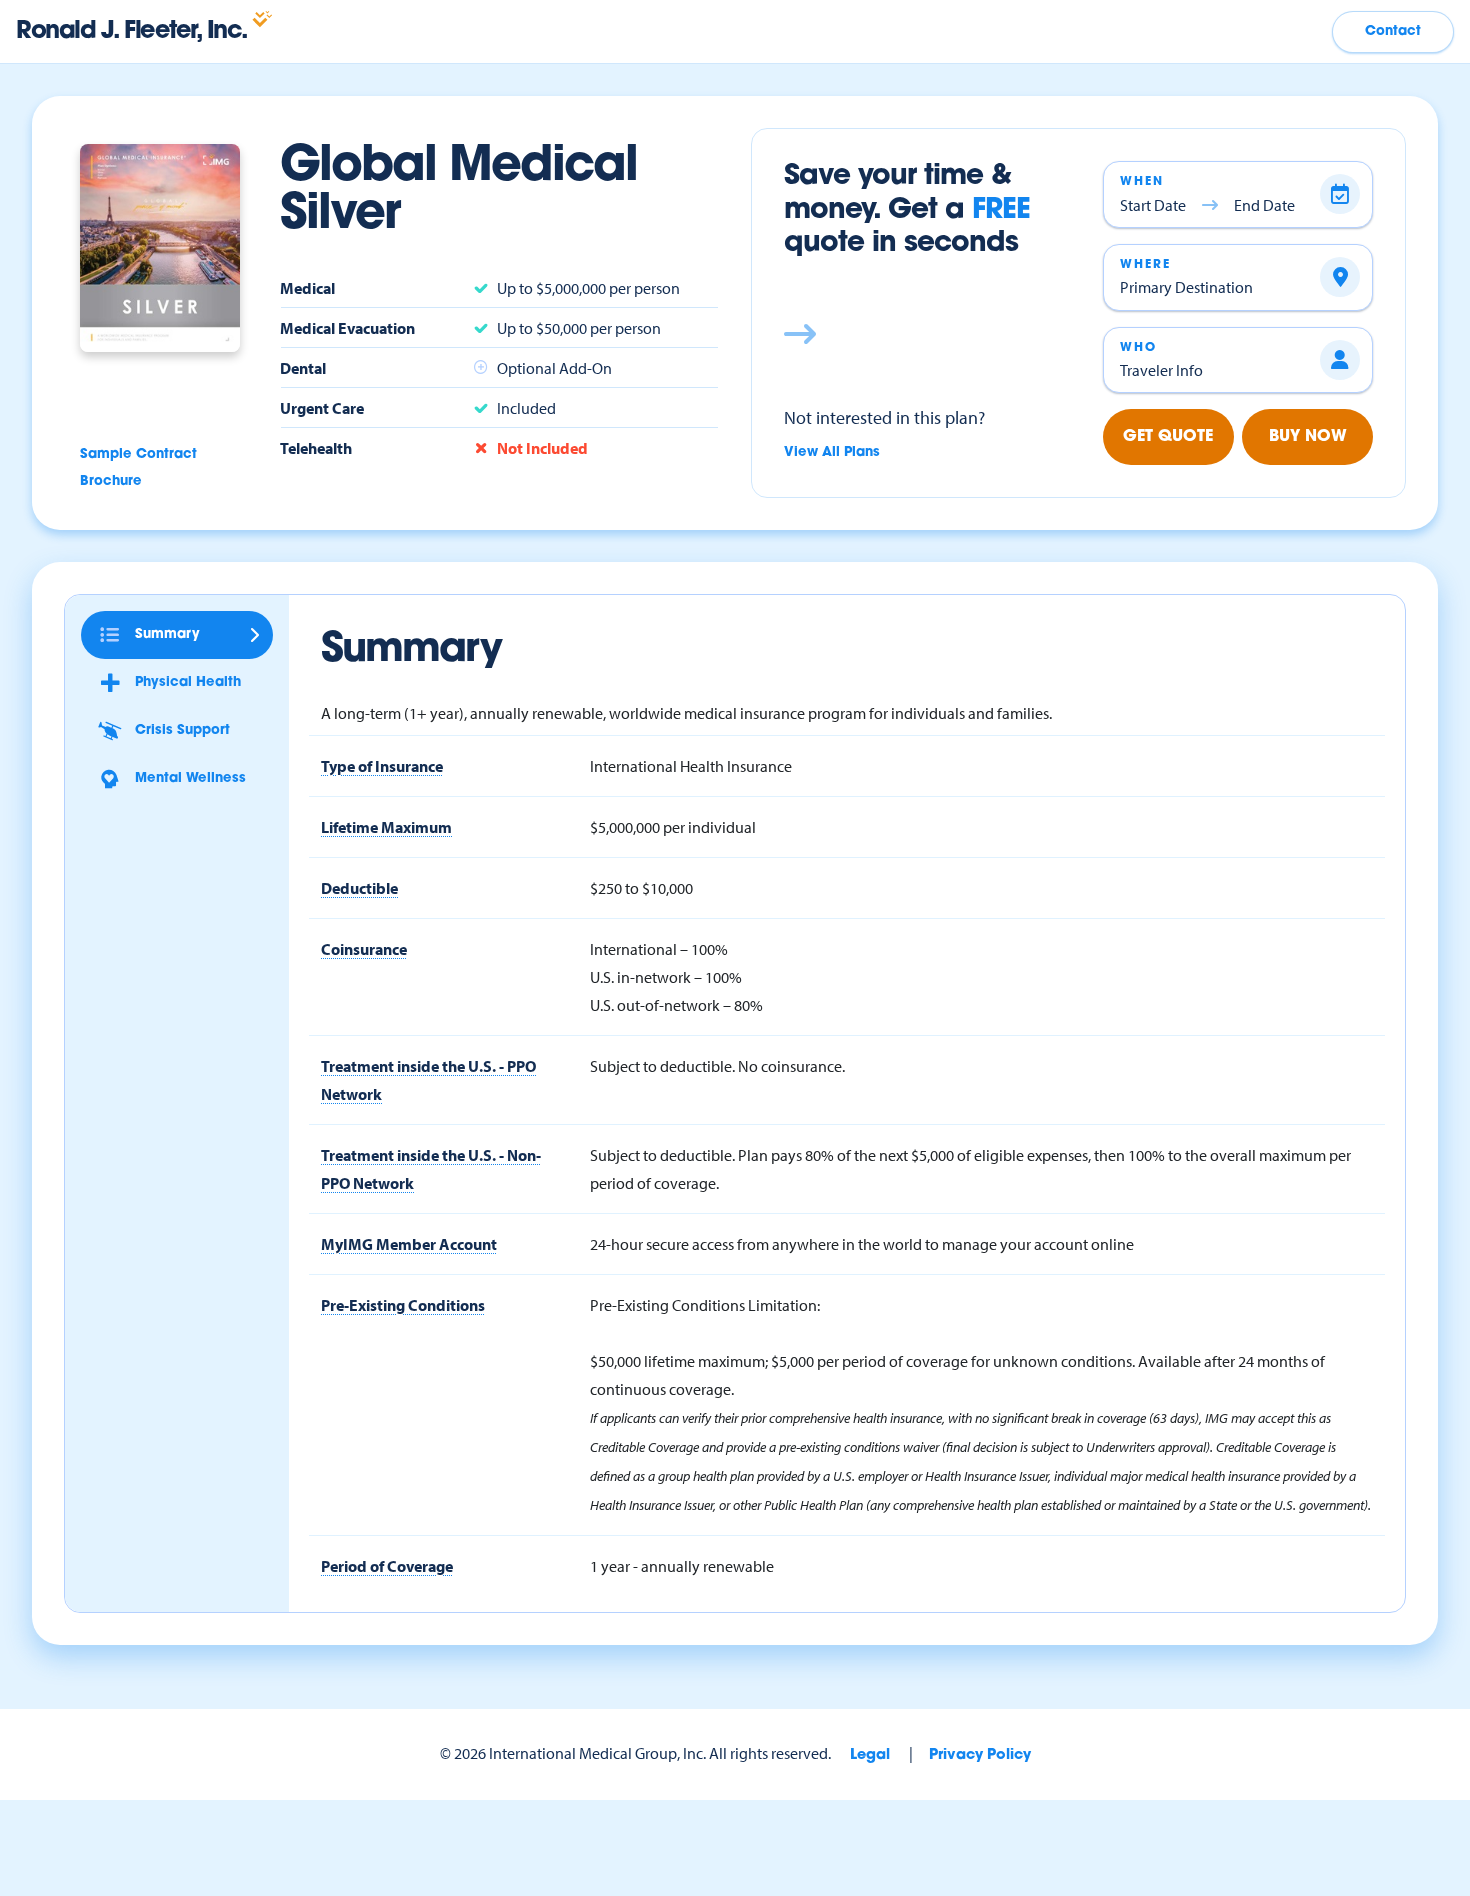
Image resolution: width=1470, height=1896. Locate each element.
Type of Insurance (382, 766)
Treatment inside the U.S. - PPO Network (428, 1080)
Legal (870, 1755)
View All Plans (832, 452)
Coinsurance (364, 949)
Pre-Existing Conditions (403, 1305)
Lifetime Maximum (386, 827)
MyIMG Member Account (409, 1244)
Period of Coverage (387, 1566)
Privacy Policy (980, 1755)
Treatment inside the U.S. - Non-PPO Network (431, 1169)
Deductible (359, 888)
